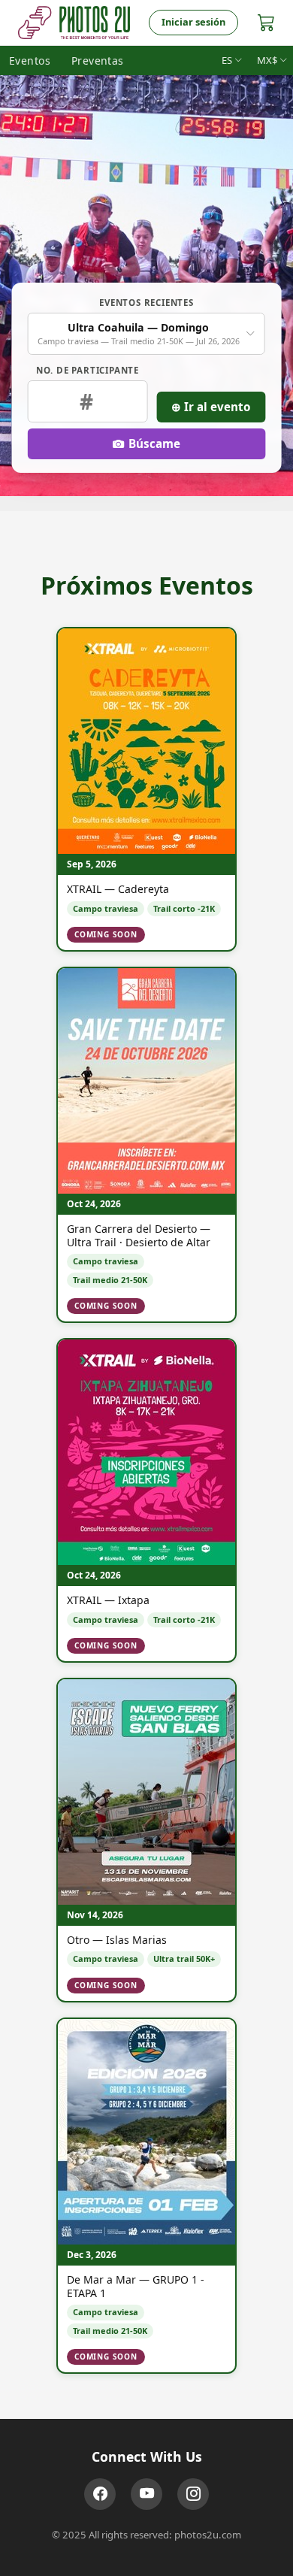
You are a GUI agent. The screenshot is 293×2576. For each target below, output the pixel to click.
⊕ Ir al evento (211, 407)
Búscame (154, 443)
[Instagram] (193, 2494)
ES (227, 60)
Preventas (98, 61)
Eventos (30, 61)
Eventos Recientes (146, 303)
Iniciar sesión (193, 22)
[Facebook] (100, 2494)
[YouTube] (146, 2494)
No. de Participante (88, 370)
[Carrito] (266, 22)
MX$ (267, 60)
